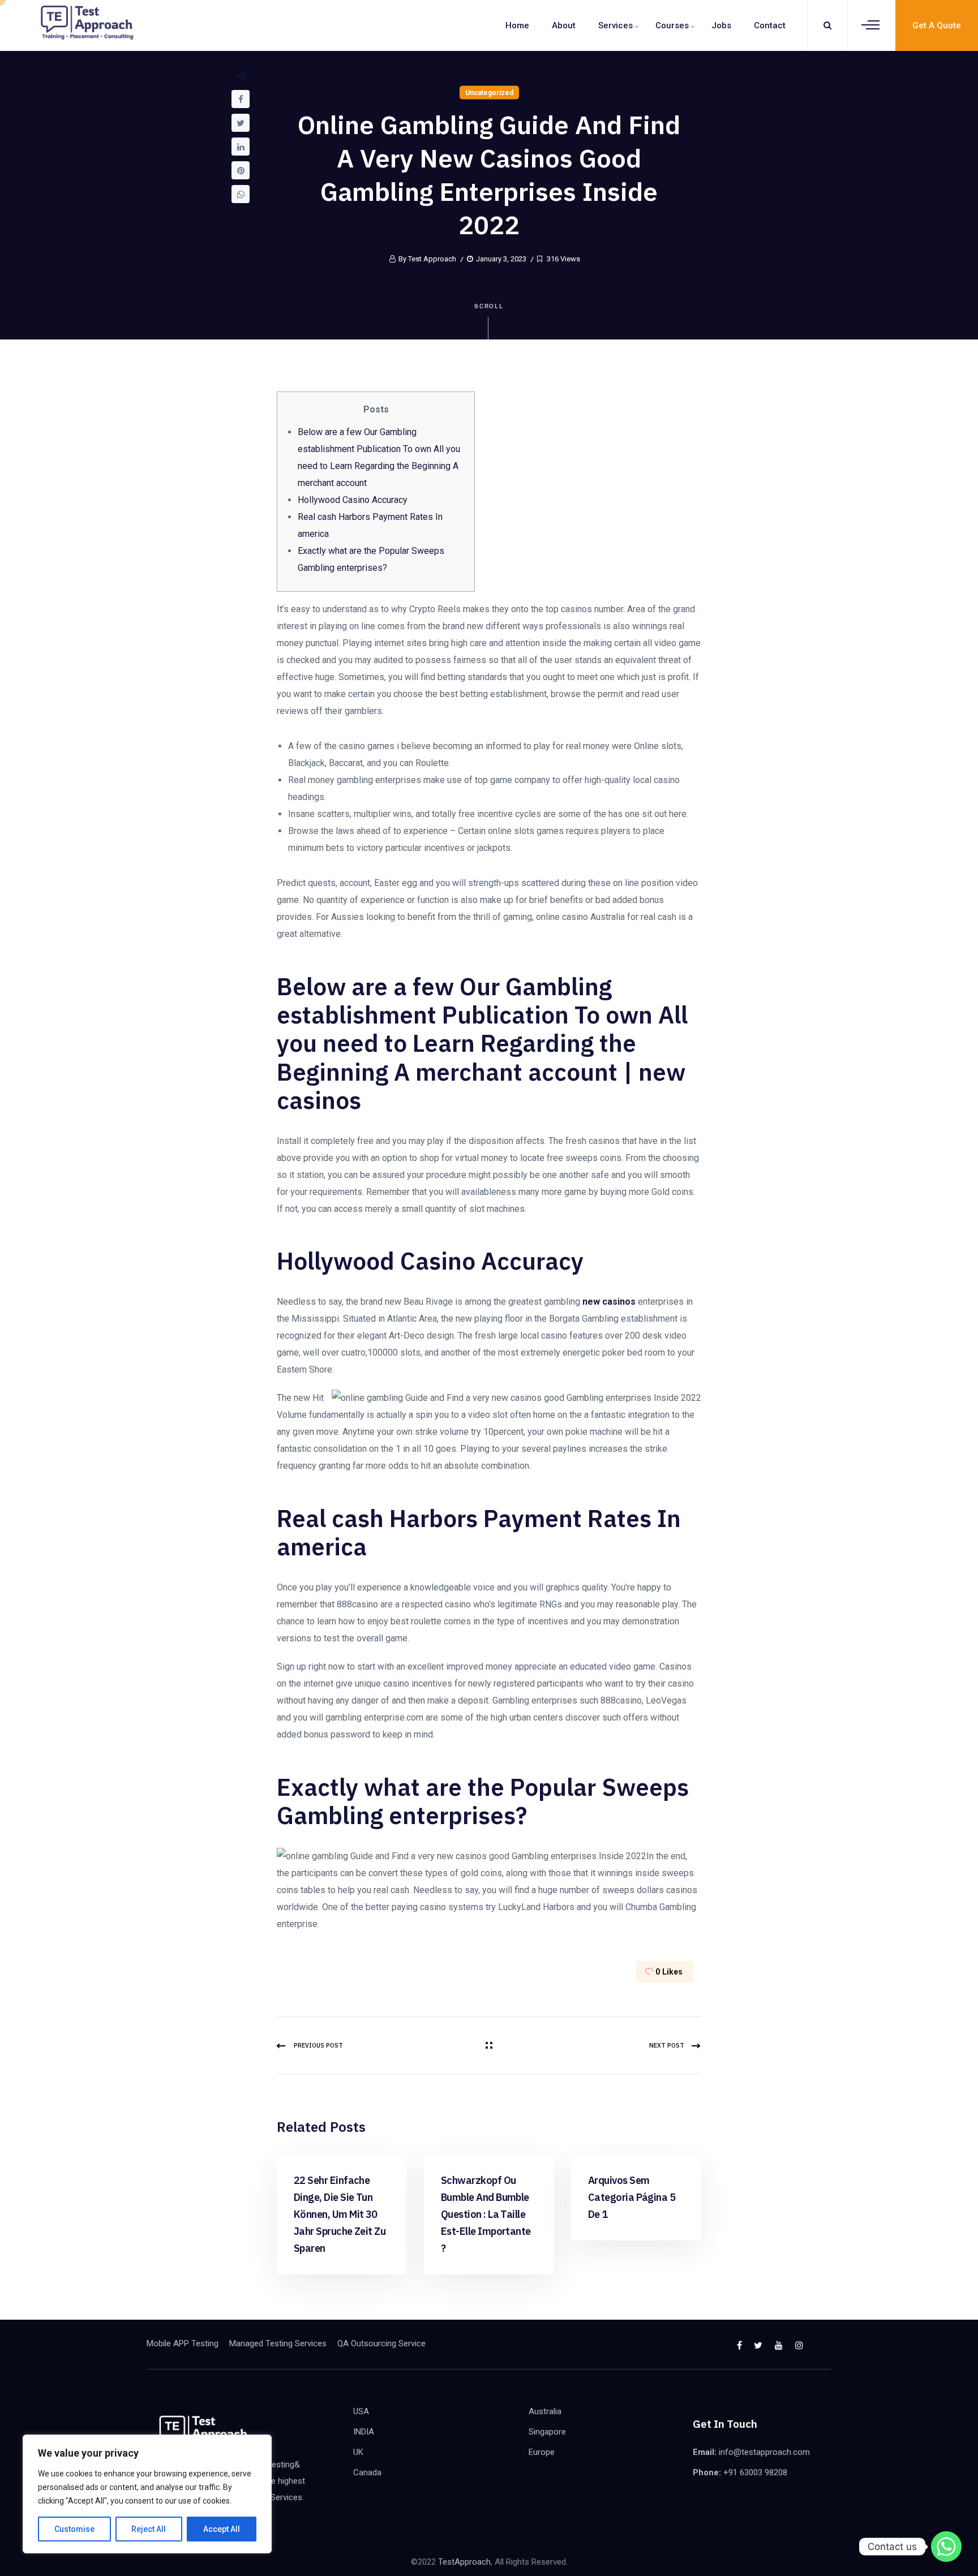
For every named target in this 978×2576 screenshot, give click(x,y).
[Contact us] (946, 2547)
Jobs (721, 25)
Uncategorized (489, 93)
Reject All (149, 2529)
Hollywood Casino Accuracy (353, 500)
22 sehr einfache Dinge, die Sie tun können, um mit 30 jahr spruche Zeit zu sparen (340, 2214)
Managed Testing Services (278, 2343)
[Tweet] (241, 123)
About (564, 25)
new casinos (609, 1302)
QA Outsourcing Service (381, 2343)
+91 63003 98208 (755, 2472)
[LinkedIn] (241, 147)
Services (615, 25)
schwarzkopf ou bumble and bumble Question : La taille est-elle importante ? (486, 2214)
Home (517, 25)
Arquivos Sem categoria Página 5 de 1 (632, 2197)
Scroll (489, 306)
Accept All (222, 2529)
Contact (770, 25)
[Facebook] (241, 99)
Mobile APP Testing (183, 2343)
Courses (672, 25)
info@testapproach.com (764, 2452)
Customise (74, 2529)
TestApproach (464, 2562)
